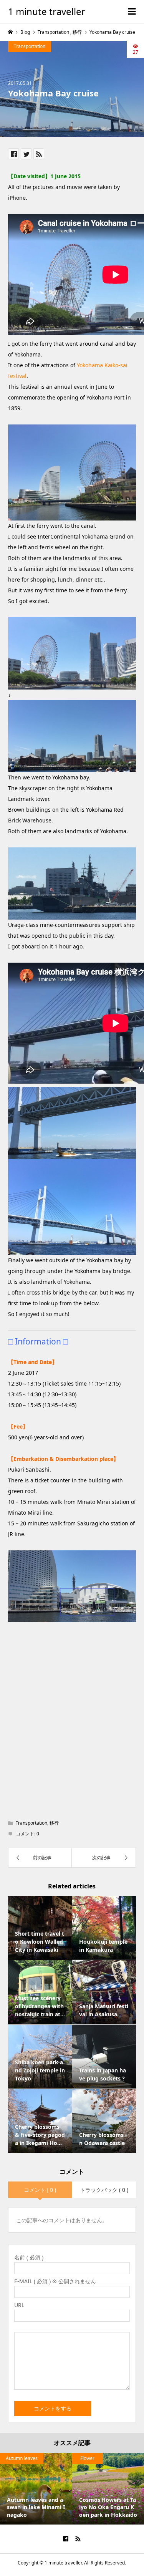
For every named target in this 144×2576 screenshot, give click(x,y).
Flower (87, 2458)
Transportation (30, 46)
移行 (54, 1823)
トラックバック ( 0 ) (104, 2190)
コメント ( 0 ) (40, 2190)
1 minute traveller (47, 11)
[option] (36, 2489)
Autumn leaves (22, 2458)
